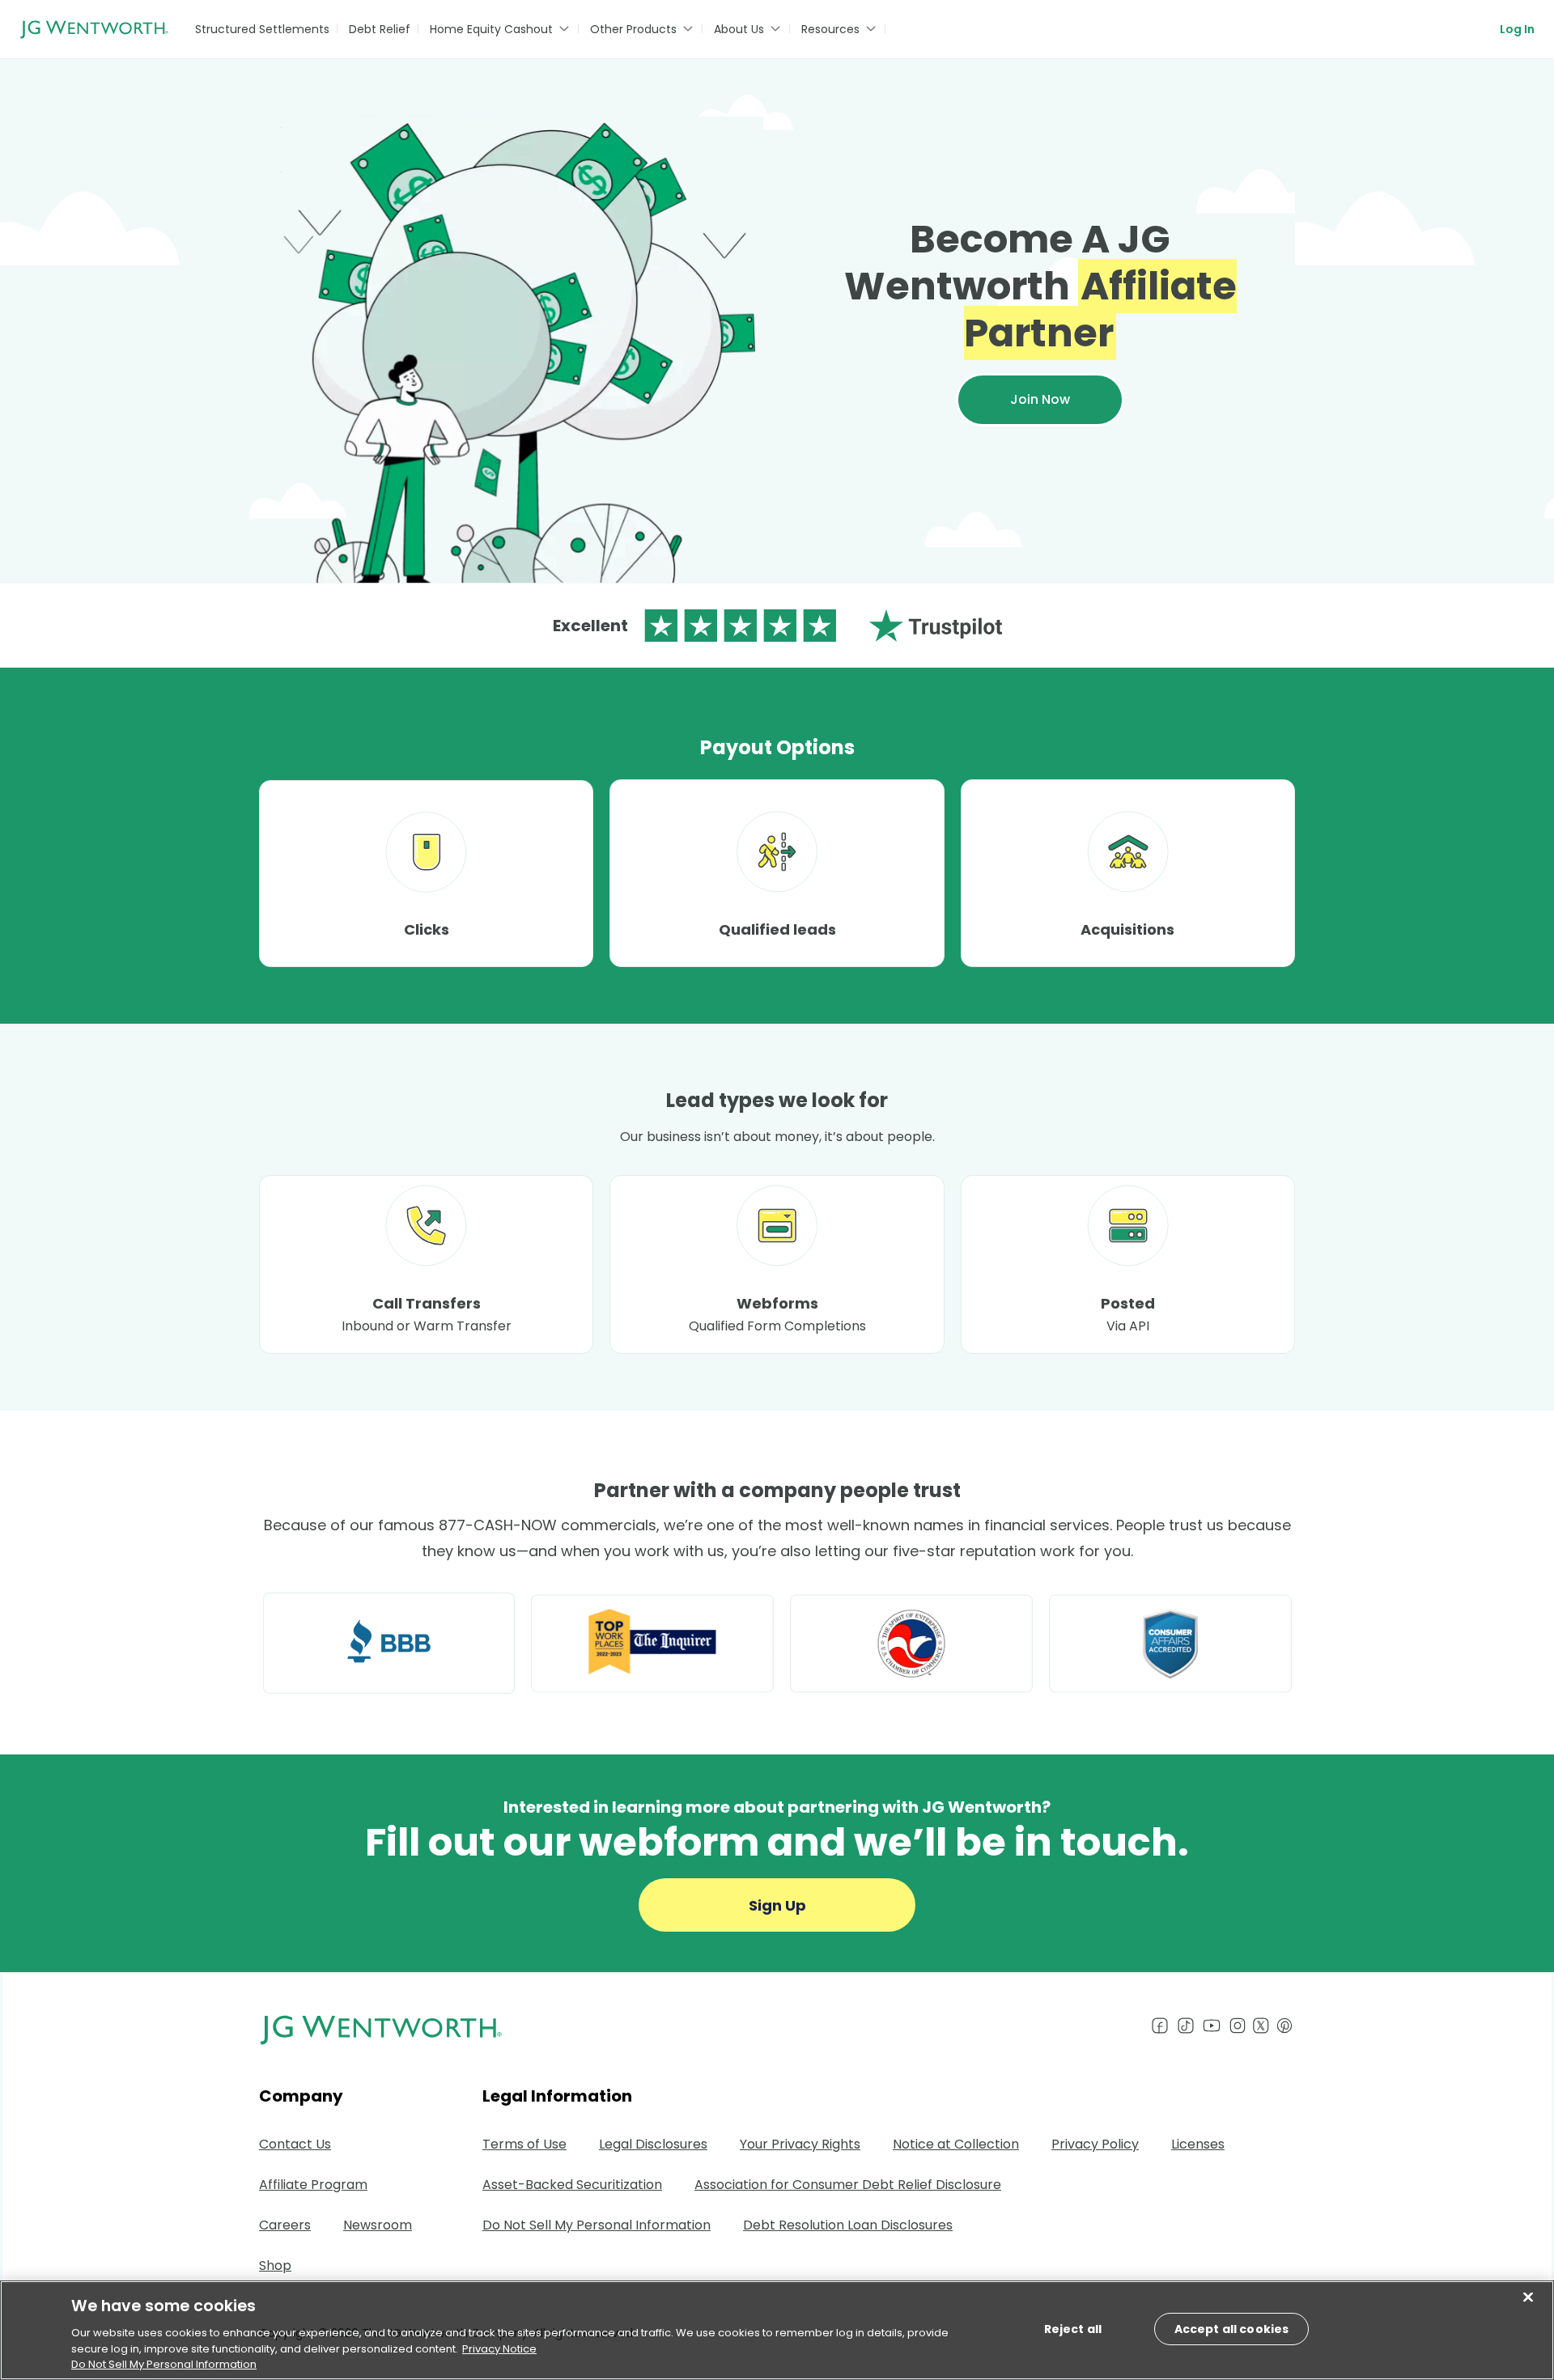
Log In (1517, 29)
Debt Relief (380, 29)
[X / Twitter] (1263, 2026)
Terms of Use (524, 2144)
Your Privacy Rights (800, 2144)
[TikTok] (1186, 2026)
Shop (275, 2265)
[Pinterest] (1284, 2026)
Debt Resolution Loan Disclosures (848, 2225)
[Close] (1528, 2297)
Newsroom (378, 2225)
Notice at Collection (956, 2144)
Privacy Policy (1095, 2144)
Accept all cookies (1232, 2329)
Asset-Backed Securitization (572, 2185)
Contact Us (295, 2144)
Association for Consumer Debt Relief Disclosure (848, 2185)
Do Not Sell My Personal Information (164, 2363)
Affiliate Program (313, 2185)
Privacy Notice (499, 2348)
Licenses (1198, 2144)
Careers (285, 2225)
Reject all (1073, 2329)
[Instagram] (1238, 2026)
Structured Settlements (262, 29)
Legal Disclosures (653, 2144)
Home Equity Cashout (491, 29)
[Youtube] (1212, 2026)
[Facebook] (1160, 2026)
